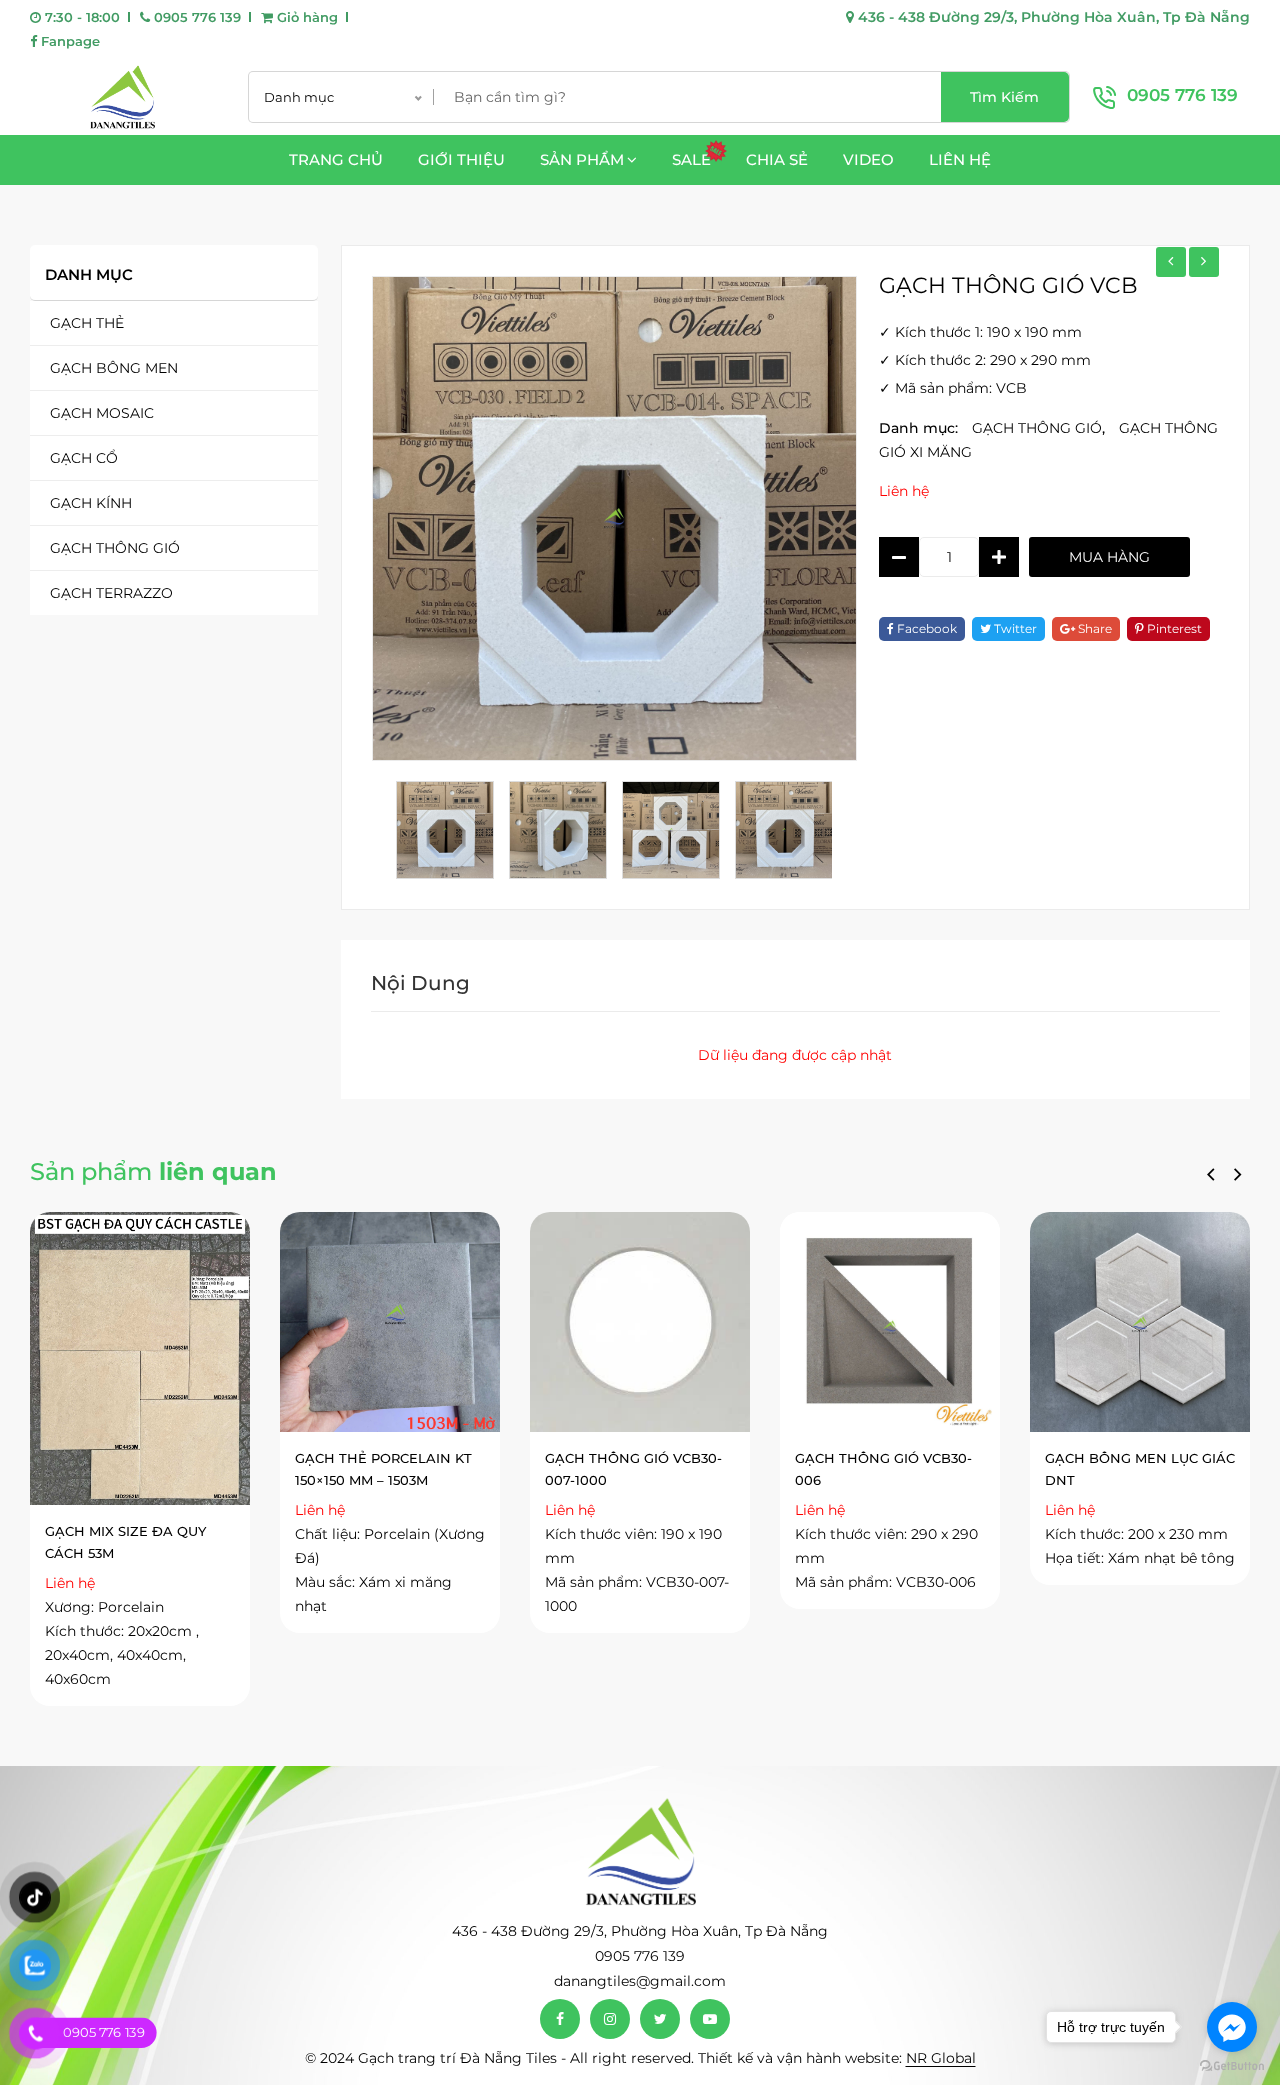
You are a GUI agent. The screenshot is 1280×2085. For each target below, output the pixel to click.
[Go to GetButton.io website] (1232, 2065)
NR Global (941, 2058)
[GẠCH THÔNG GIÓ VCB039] (1171, 262)
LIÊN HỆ (960, 159)
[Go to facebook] (1232, 2027)
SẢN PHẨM (582, 159)
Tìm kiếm (1004, 97)
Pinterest (1173, 628)
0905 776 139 (195, 17)
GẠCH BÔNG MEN (114, 368)
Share (1093, 628)
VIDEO (868, 159)
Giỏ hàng (305, 17)
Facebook (925, 628)
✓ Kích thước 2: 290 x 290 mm (985, 360)
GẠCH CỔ (84, 458)
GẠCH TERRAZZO (111, 593)
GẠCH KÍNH (91, 503)
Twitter (1014, 628)
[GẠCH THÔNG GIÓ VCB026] (1204, 262)
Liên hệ (904, 491)
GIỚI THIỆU (461, 159)
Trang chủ (336, 159)
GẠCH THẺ (87, 323)
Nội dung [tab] (420, 983)
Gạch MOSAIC (102, 413)
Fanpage (68, 41)
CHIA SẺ (777, 159)
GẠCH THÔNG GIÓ (115, 548)
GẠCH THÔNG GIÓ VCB (1008, 285)
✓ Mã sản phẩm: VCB (953, 388)
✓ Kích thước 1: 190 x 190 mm (980, 332)
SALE (691, 159)
